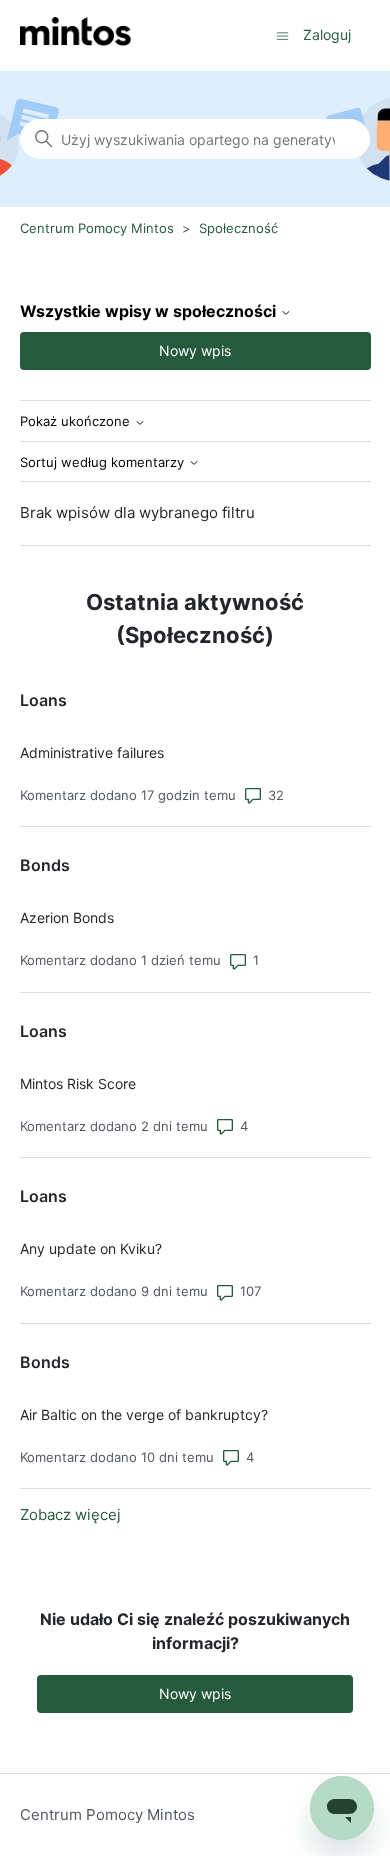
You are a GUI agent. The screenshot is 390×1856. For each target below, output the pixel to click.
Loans (43, 700)
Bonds (45, 865)
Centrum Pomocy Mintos (99, 228)
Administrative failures (92, 752)
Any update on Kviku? (91, 1248)
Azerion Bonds (67, 917)
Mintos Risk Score (78, 1083)
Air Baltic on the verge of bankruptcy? (144, 1414)
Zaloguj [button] (327, 34)
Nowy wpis (195, 350)
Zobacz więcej (70, 1514)
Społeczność (238, 228)
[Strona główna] (75, 35)
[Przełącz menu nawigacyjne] (282, 34)
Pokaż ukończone (77, 421)
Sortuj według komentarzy (104, 462)
